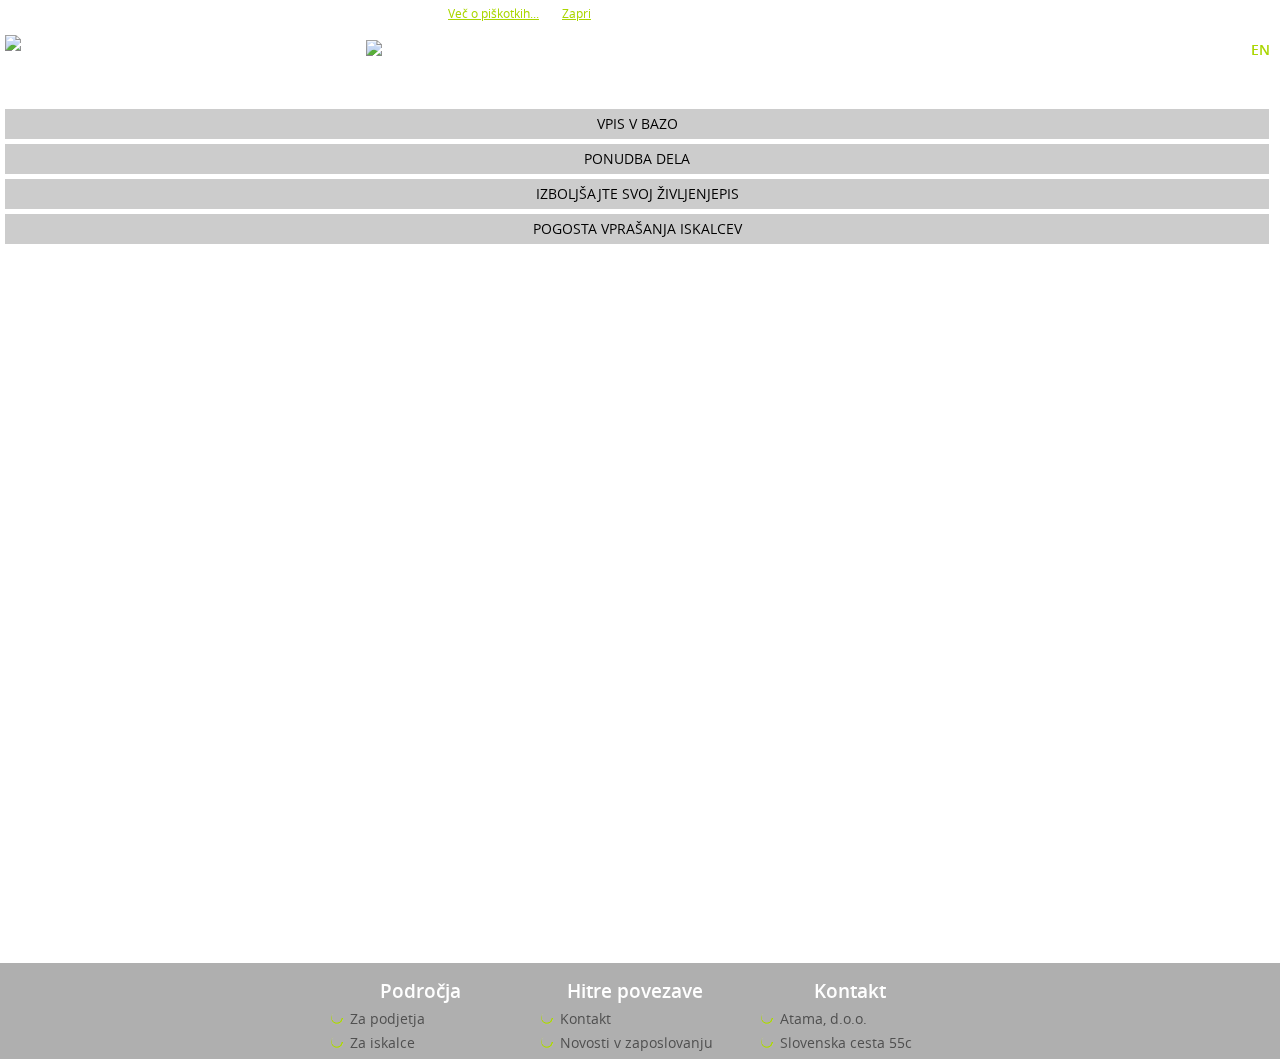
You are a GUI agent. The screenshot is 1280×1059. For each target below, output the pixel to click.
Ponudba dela (637, 158)
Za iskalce (382, 1042)
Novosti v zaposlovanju (636, 1042)
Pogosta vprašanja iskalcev (637, 228)
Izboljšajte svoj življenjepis (637, 193)
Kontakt (585, 1018)
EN (1260, 49)
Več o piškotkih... (493, 13)
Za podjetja (387, 1018)
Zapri (576, 13)
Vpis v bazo (637, 123)
